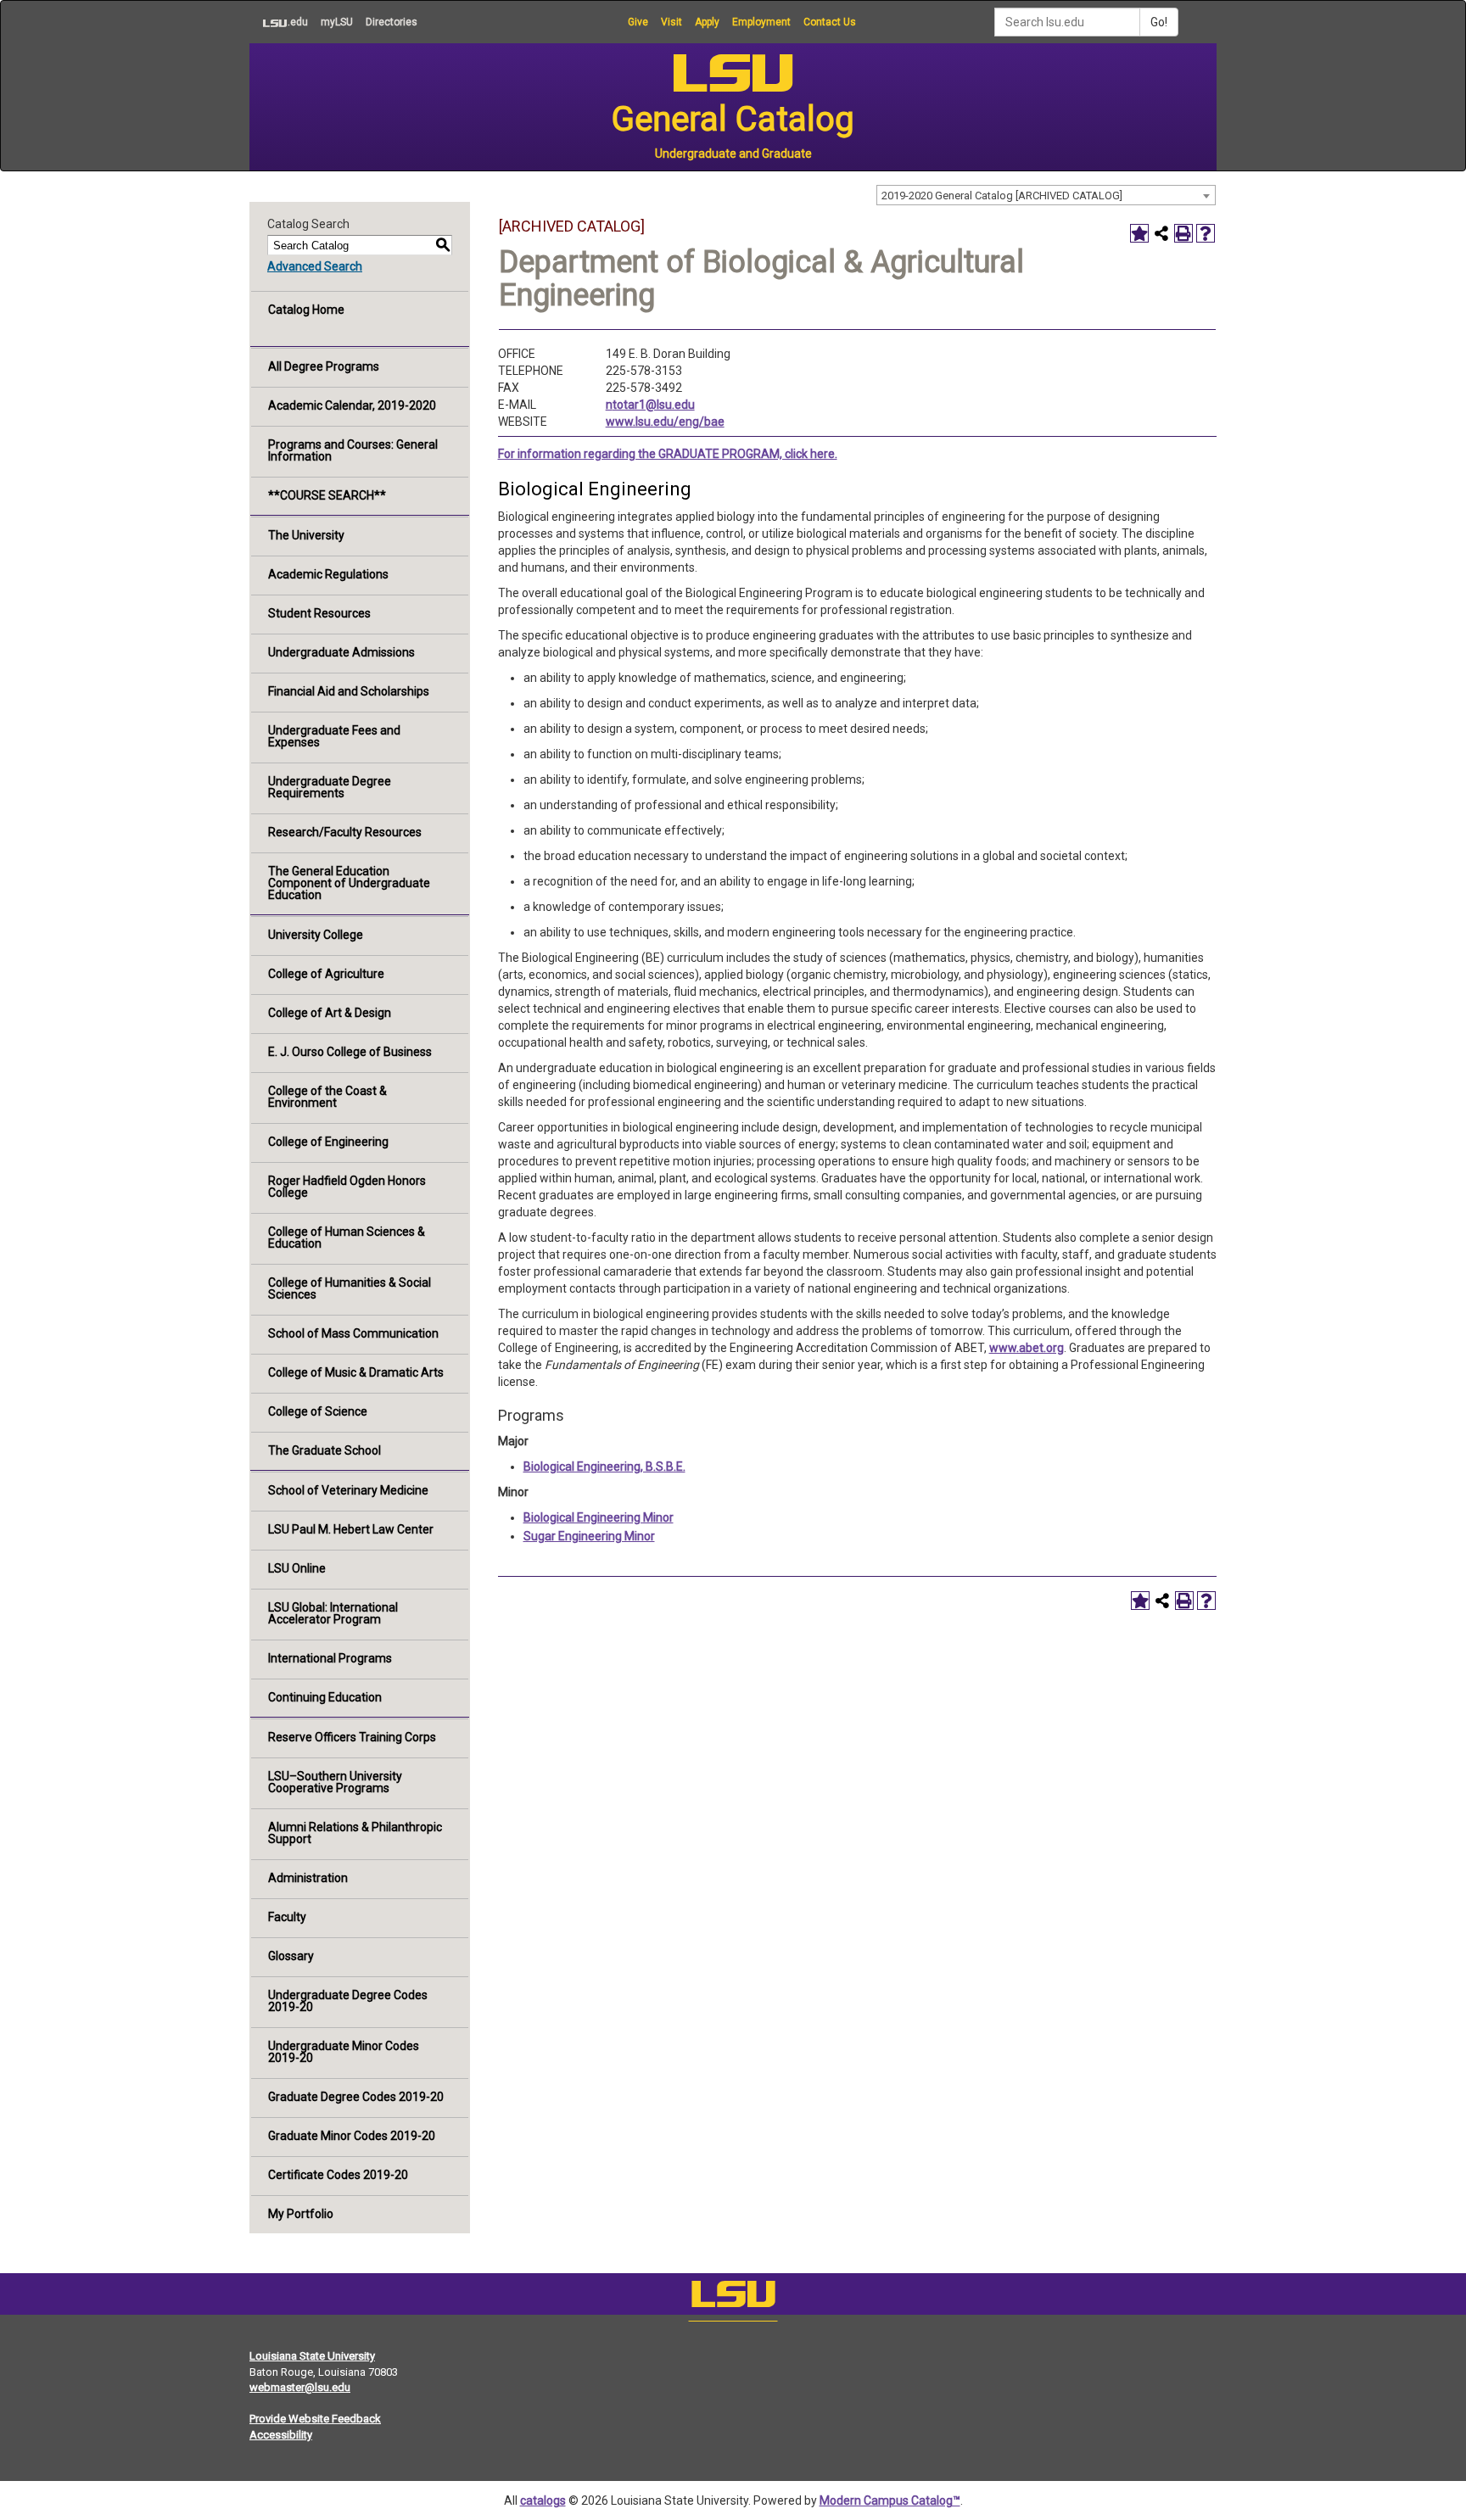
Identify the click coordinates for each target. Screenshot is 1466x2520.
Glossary (291, 1956)
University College (316, 935)
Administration (308, 1878)
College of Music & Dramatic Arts (356, 1372)
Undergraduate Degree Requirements (330, 787)
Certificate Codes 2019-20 (338, 2175)
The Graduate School (325, 1450)
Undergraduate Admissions (341, 652)
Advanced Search (315, 266)
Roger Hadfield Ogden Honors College (347, 1187)
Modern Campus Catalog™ (890, 2500)
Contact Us (830, 22)
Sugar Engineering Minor (589, 1536)
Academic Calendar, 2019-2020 (352, 405)
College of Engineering (328, 1142)
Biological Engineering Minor (599, 1517)
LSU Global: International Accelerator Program (333, 1613)
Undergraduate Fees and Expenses (334, 736)
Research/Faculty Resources (345, 832)
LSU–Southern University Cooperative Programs (335, 1782)
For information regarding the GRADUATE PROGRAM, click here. (668, 454)
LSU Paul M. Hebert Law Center (351, 1529)
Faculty (287, 1917)
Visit (671, 22)
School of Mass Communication (353, 1333)
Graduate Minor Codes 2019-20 (352, 2136)
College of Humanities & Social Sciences (350, 1288)
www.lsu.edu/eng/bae (665, 422)
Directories (392, 22)
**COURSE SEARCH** (327, 495)
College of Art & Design (330, 1013)
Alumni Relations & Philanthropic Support (355, 1833)
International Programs (330, 1658)
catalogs (543, 2500)
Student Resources (319, 613)
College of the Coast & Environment (327, 1097)
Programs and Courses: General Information (353, 450)
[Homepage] (733, 2298)
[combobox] (1046, 195)
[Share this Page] (1161, 233)
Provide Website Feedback (315, 2419)
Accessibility (281, 2435)
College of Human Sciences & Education (347, 1238)
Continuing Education (325, 1697)
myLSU (337, 22)
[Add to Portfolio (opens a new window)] (1139, 233)
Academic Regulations (328, 574)
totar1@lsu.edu (654, 405)
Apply (707, 22)
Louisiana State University (312, 2356)
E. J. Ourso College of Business (350, 1052)
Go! (1159, 22)
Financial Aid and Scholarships (349, 691)
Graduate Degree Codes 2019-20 (356, 2097)
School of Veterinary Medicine (348, 1490)
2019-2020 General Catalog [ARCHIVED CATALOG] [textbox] (1002, 196)
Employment (761, 22)
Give (638, 22)
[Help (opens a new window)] (1206, 233)
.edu (279, 22)
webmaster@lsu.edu (300, 2387)
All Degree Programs (324, 366)
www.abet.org (1027, 1348)
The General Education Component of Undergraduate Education (349, 883)
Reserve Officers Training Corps (352, 1737)
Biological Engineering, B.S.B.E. (604, 1467)
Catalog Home (306, 310)
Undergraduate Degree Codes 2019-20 (348, 2001)
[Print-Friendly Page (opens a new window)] (1183, 233)
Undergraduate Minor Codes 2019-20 (344, 2052)
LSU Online (297, 1568)
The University (306, 535)
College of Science (318, 1411)
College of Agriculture (326, 974)
